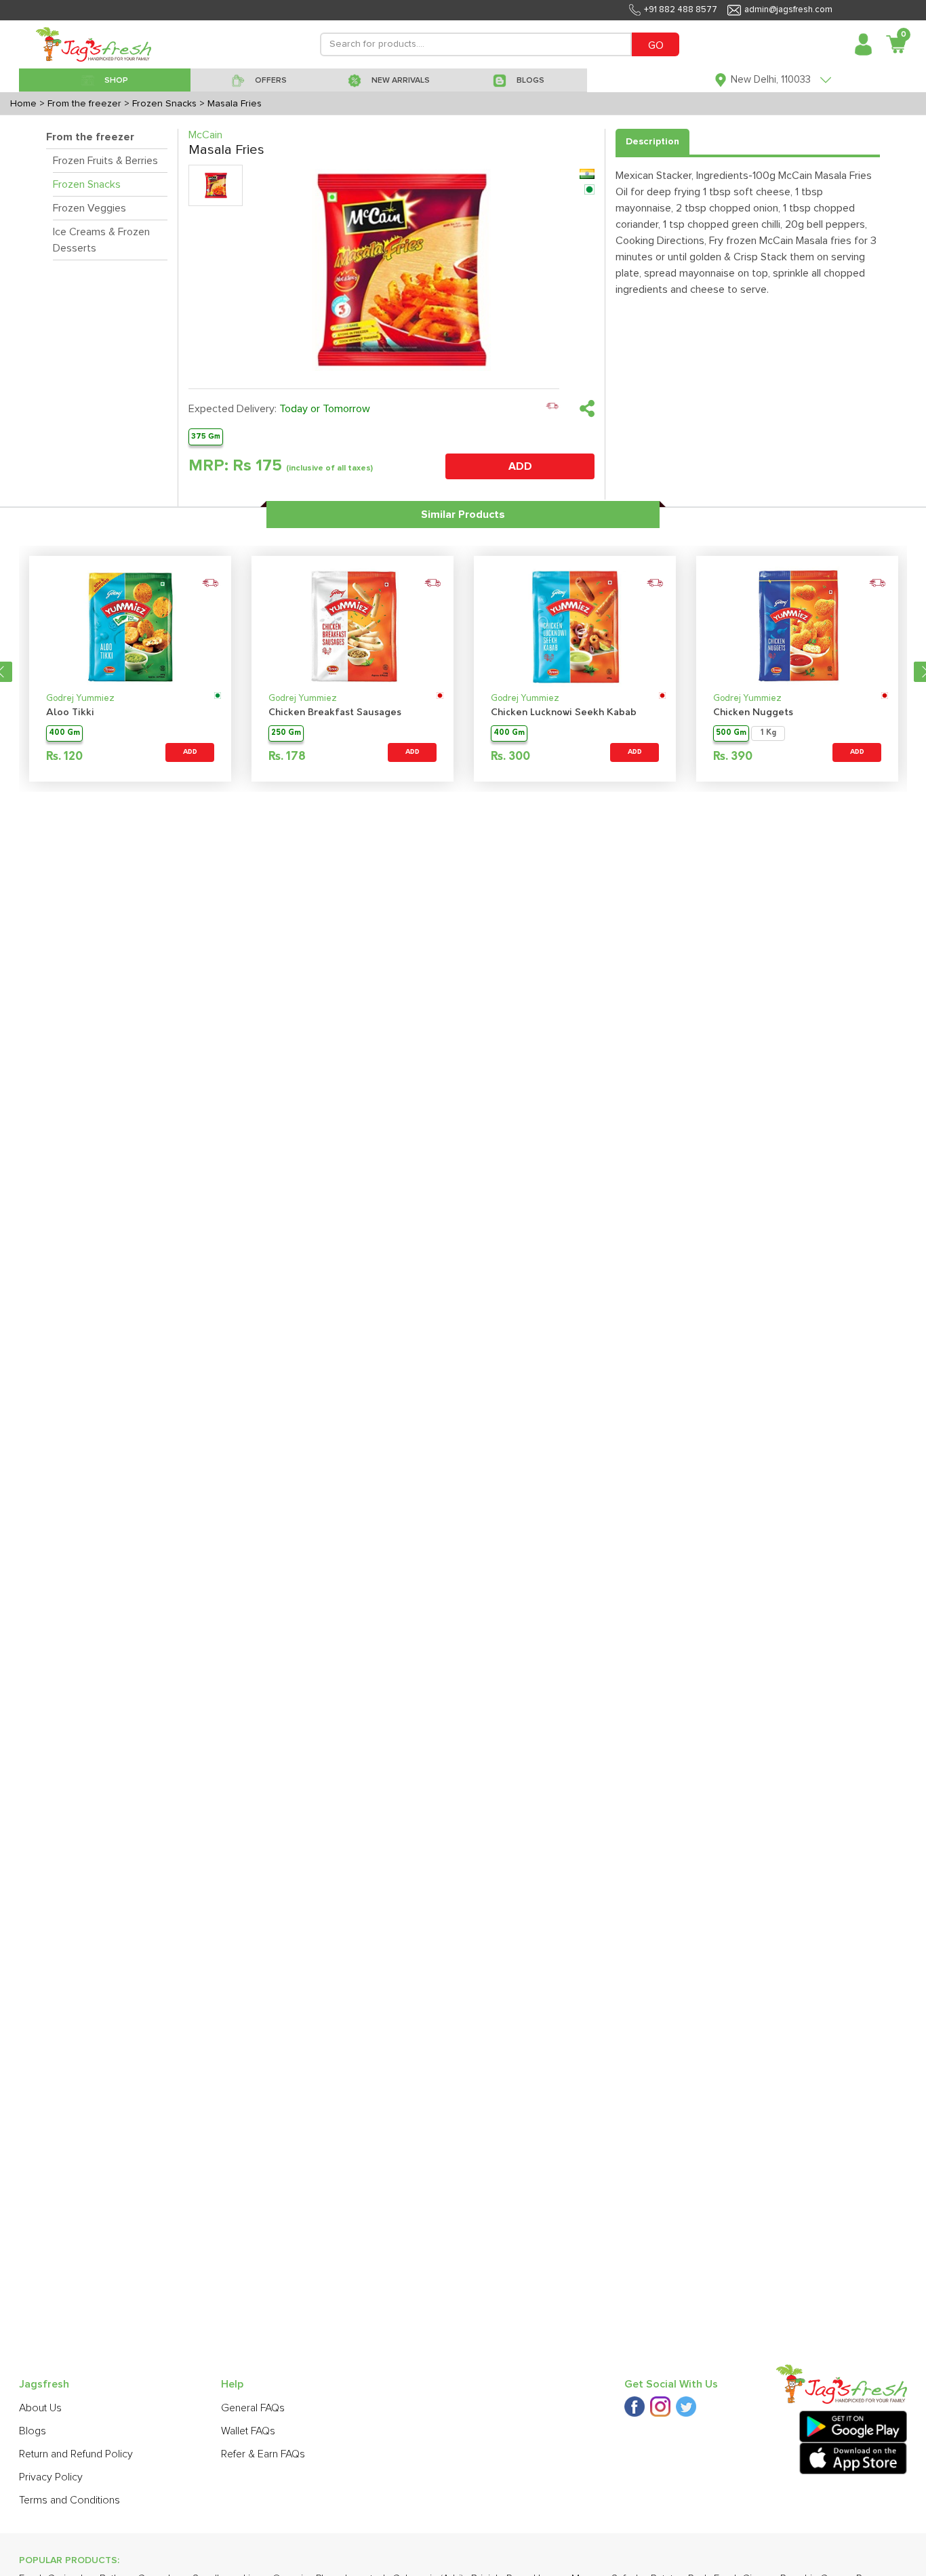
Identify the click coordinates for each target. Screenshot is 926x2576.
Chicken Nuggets (753, 713)
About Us (40, 2408)
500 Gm (731, 733)
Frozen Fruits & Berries (105, 161)
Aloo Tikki (70, 713)
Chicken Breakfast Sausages (335, 713)
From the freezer (90, 137)
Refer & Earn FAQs (263, 2454)
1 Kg (768, 733)
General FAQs (253, 2408)
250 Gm (286, 733)
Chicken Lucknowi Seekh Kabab (564, 713)
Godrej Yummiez (80, 699)
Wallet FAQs (248, 2431)
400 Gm (64, 733)
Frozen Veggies (89, 208)
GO (656, 45)
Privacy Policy (51, 2477)
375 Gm (206, 436)
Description (652, 142)
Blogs (33, 2431)
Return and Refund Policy (76, 2454)
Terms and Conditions (69, 2500)
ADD (520, 466)
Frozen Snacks (87, 184)
